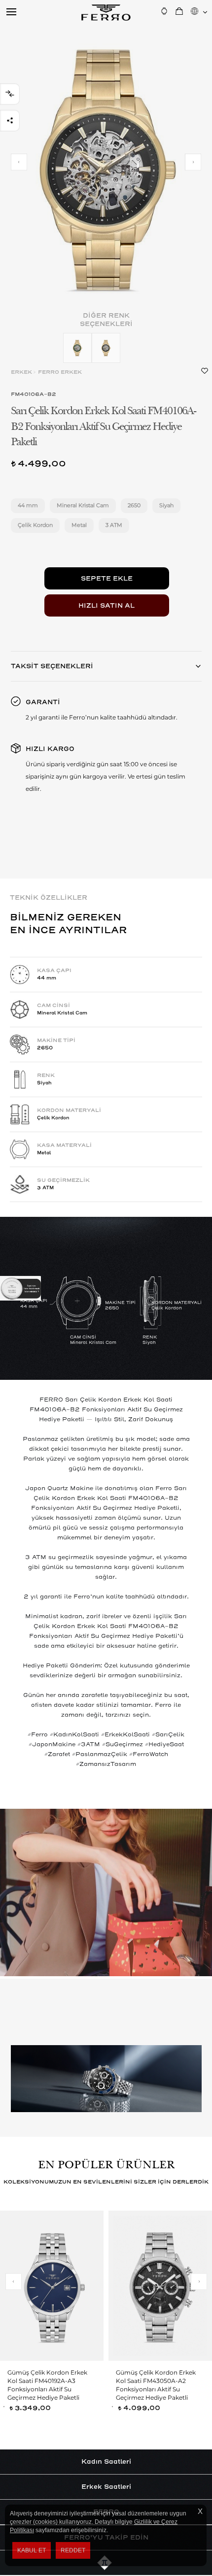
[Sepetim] (179, 11)
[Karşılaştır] (10, 94)
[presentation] (19, 162)
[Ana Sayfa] (106, 12)
